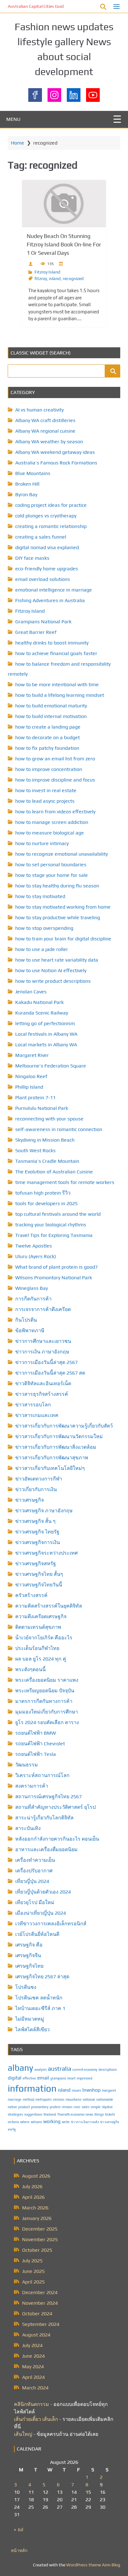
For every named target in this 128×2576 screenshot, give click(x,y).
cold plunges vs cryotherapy (46, 516)
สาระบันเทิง (28, 1828)
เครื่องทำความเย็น (35, 1860)
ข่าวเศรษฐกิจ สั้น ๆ (35, 1521)
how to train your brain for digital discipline (63, 939)
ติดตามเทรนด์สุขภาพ (38, 1627)
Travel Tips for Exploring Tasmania (54, 1235)
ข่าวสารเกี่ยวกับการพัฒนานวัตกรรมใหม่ (59, 1436)
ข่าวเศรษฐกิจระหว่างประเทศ (46, 1553)
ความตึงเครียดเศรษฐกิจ (41, 1616)
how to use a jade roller (42, 949)
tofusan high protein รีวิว (43, 1193)
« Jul (19, 2529)
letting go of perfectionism (45, 1023)
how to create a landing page (48, 727)
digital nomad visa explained (47, 547)
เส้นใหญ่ (23, 2434)
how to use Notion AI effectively (51, 970)
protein (55, 2107)
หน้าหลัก (19, 2550)
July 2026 (32, 2186)
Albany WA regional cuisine (45, 431)
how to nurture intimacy (42, 843)
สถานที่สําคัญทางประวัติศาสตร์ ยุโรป (55, 1807)
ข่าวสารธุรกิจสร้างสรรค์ (42, 1394)
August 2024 (36, 2335)
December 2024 (40, 2292)
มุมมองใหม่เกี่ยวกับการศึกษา (47, 1712)
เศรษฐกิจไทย (29, 1966)
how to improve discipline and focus (55, 780)
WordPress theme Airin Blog (93, 2565)
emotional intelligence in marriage (54, 590)
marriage (15, 2099)
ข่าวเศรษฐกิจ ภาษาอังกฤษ (44, 1511)
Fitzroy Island (47, 272)
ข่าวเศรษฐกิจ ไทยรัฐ (37, 1532)
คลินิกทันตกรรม (32, 2404)
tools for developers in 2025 (46, 1203)
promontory (40, 2107)
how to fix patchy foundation (47, 748)
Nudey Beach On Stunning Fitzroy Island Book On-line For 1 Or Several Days (64, 244)
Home (18, 143)
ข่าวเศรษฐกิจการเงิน (38, 1542)
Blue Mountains (33, 473)
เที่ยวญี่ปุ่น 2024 (32, 1881)
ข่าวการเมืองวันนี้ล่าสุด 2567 (46, 1362)
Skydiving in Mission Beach (45, 1140)
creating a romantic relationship (51, 526)
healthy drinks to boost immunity (52, 643)
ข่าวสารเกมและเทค (37, 1415)
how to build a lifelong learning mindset (60, 695)
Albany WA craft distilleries (45, 420)
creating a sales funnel (41, 537)
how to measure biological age (50, 833)
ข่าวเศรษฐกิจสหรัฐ (36, 1564)
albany (21, 2068)
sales (86, 2107)
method (28, 2099)
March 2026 (35, 2208)
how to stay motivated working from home (63, 907)
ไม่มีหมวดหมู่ (30, 2019)
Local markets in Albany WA (46, 1045)
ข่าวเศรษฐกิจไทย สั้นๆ (39, 1574)
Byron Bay (26, 494)
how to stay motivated (40, 896)
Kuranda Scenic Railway (42, 1013)
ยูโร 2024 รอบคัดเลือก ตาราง (47, 1722)
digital (15, 2078)
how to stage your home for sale (52, 875)
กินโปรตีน (26, 1320)
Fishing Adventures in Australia (50, 600)
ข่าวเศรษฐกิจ (30, 1500)
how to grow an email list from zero (55, 759)
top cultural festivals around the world (58, 1214)
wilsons (36, 2122)
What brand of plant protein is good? (57, 1267)
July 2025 (32, 2261)
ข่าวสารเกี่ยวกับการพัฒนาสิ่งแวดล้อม (56, 1447)
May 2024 (33, 2367)
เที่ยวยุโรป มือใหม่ (35, 1902)
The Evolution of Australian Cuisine (54, 1172)
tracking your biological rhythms (51, 1225)
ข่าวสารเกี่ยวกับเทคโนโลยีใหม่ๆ (50, 1468)
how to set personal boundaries (51, 865)
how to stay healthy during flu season (57, 886)
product (24, 2107)
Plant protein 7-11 (35, 1098)
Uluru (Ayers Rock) (36, 1256)
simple (96, 2107)
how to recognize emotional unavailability (62, 854)
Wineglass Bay (32, 1288)
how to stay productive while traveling (58, 917)
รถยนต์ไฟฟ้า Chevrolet (40, 1744)
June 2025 (33, 2271)
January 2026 (37, 2218)
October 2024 (37, 2314)
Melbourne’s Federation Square (51, 1066)
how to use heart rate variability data (57, 960)
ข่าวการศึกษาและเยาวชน (43, 1341)
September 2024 (41, 2324)
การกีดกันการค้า (33, 1299)
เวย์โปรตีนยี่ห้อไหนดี (37, 1934)
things (99, 2114)
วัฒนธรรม (27, 1765)
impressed (85, 2078)
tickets (110, 2114)
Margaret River (32, 1055)
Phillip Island (29, 1087)
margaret (109, 2090)
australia (59, 2069)
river (77, 2107)
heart (71, 2078)
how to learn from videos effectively (55, 812)
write (66, 2122)
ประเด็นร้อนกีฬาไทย (37, 1648)
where (25, 2122)
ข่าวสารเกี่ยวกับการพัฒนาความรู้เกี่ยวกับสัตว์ (64, 1426)
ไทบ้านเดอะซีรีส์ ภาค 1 (40, 2008)
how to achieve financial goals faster (56, 653)
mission (59, 2099)
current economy (85, 2070)
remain (67, 2107)
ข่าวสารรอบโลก (33, 1405)
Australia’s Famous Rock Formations (56, 463)
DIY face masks (32, 558)
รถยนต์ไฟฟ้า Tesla (36, 1754)
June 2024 (33, 2356)
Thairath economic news (75, 2114)
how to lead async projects (45, 801)
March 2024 (35, 2388)
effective (29, 2078)
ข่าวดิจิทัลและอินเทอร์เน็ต (43, 1383)
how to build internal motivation (51, 716)
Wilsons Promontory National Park (54, 1278)
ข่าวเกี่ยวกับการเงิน (36, 1489)
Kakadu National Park (39, 1002)
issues (76, 2090)
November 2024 (40, 2303)
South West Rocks (35, 1150)
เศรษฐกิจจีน (28, 1955)
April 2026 (33, 2197)
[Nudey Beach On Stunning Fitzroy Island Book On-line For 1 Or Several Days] (64, 204)
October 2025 (37, 2250)
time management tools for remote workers (65, 1182)
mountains (73, 2099)
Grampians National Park (43, 622)
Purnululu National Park (42, 1108)
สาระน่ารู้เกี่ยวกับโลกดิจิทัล (44, 1818)
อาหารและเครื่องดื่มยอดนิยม (46, 1849)
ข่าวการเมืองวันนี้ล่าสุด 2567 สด (50, 1373)
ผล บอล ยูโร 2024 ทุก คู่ (41, 1659)
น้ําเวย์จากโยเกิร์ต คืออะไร (44, 1638)
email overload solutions (43, 579)
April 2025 (33, 2282)
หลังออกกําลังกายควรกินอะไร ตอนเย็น (57, 1839)
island (55, 278)
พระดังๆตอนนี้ (30, 1669)
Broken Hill (27, 484)
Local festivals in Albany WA (46, 1034)
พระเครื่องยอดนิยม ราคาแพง (47, 1680)
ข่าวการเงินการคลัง (85, 2122)
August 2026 (36, 2176)
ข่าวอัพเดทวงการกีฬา (39, 1479)
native (12, 2107)
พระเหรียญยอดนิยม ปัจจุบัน (45, 1691)
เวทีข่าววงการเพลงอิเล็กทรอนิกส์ (51, 1924)
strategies (15, 2114)
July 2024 (32, 2345)
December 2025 (40, 2229)
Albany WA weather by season (49, 442)
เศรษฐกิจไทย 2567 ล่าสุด (42, 1977)
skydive (107, 2107)
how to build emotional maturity (51, 706)
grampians (58, 2078)
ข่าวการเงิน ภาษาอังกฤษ (42, 1352)
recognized (73, 278)
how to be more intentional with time (57, 684)
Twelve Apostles (34, 1246)
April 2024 (33, 2377)
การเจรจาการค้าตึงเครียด (43, 1309)
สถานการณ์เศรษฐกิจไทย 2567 (48, 1797)
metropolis (43, 2099)
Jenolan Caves (31, 992)
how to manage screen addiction (52, 822)
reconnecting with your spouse (49, 1119)
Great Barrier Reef (36, 632)
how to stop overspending (44, 928)
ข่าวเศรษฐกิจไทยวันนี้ (39, 1585)
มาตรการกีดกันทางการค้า (44, 1701)
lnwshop (91, 2090)
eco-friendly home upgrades (47, 569)
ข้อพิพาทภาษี (30, 1331)
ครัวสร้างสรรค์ (31, 1595)
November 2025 (40, 2239)
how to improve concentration (49, 769)
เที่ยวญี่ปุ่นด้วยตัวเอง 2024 (43, 1892)
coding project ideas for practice (51, 505)
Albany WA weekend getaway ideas (55, 452)
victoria (13, 2122)
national (89, 2099)
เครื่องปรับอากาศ (34, 1871)
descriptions (108, 2070)
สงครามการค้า (32, 1786)
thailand (50, 2114)
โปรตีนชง (26, 1987)
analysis (41, 2070)
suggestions (33, 2114)
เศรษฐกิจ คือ (29, 1945)
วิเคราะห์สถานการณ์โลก (42, 1775)
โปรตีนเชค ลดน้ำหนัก (39, 1998)
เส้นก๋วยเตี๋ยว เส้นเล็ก (36, 2419)
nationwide (105, 2099)
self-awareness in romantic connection (59, 1129)
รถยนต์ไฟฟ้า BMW (36, 1733)
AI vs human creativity (39, 410)
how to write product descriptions (53, 981)
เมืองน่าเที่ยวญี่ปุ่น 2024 (41, 1913)
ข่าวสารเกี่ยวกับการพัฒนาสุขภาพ (52, 1458)
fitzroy (41, 278)
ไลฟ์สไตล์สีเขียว (32, 2029)
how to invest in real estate (46, 790)
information (32, 2088)
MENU (13, 119)
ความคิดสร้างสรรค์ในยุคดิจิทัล (49, 1606)
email (43, 2078)
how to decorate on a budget (48, 737)
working (52, 2121)
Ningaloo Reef (31, 1076)
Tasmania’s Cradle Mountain (47, 1161)
